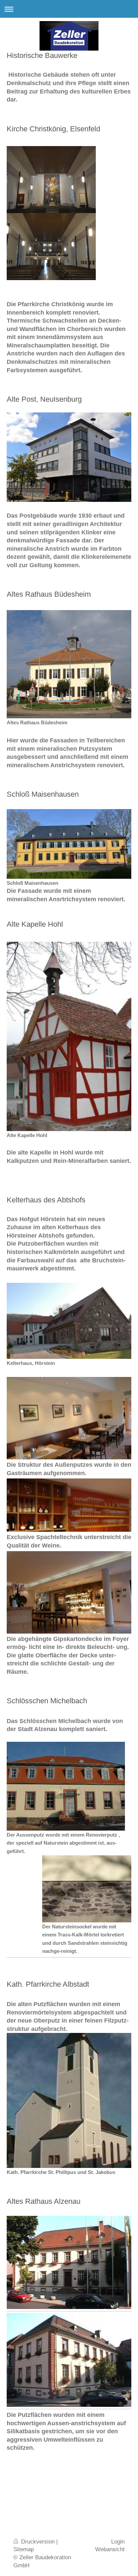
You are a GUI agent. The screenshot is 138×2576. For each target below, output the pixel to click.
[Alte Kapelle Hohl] (69, 1036)
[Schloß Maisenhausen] (69, 844)
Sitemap (24, 2549)
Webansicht (110, 2549)
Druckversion (38, 2542)
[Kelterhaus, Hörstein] (69, 1321)
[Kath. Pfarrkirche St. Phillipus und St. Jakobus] (69, 2100)
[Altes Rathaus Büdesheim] (69, 664)
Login (118, 2542)
